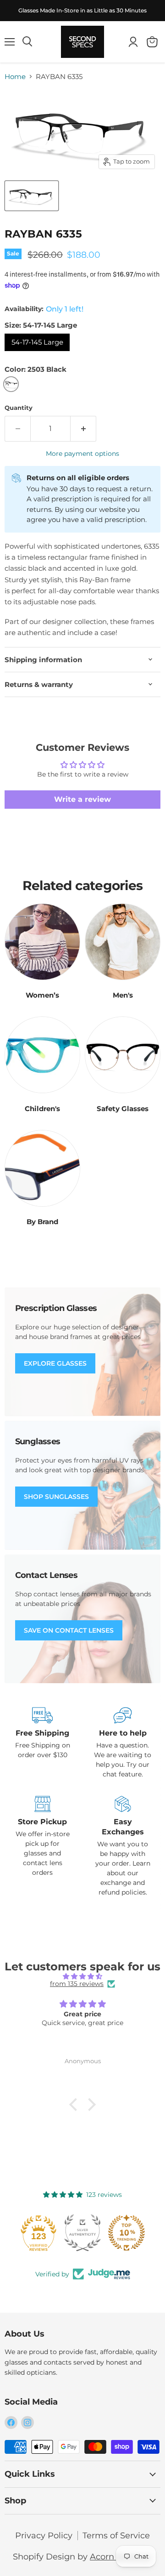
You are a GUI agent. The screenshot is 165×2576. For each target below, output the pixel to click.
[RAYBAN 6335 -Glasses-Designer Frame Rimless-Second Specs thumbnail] (32, 196)
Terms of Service (116, 2536)
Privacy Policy (44, 2536)
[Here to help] (123, 1743)
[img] (82, 1976)
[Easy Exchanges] (123, 1847)
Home (15, 77)
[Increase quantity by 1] (83, 429)
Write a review (82, 799)
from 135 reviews (77, 1984)
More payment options (82, 454)
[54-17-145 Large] (38, 353)
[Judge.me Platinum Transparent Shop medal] (34, 2233)
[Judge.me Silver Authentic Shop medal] (122, 2233)
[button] (76, 2105)
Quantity (19, 408)
